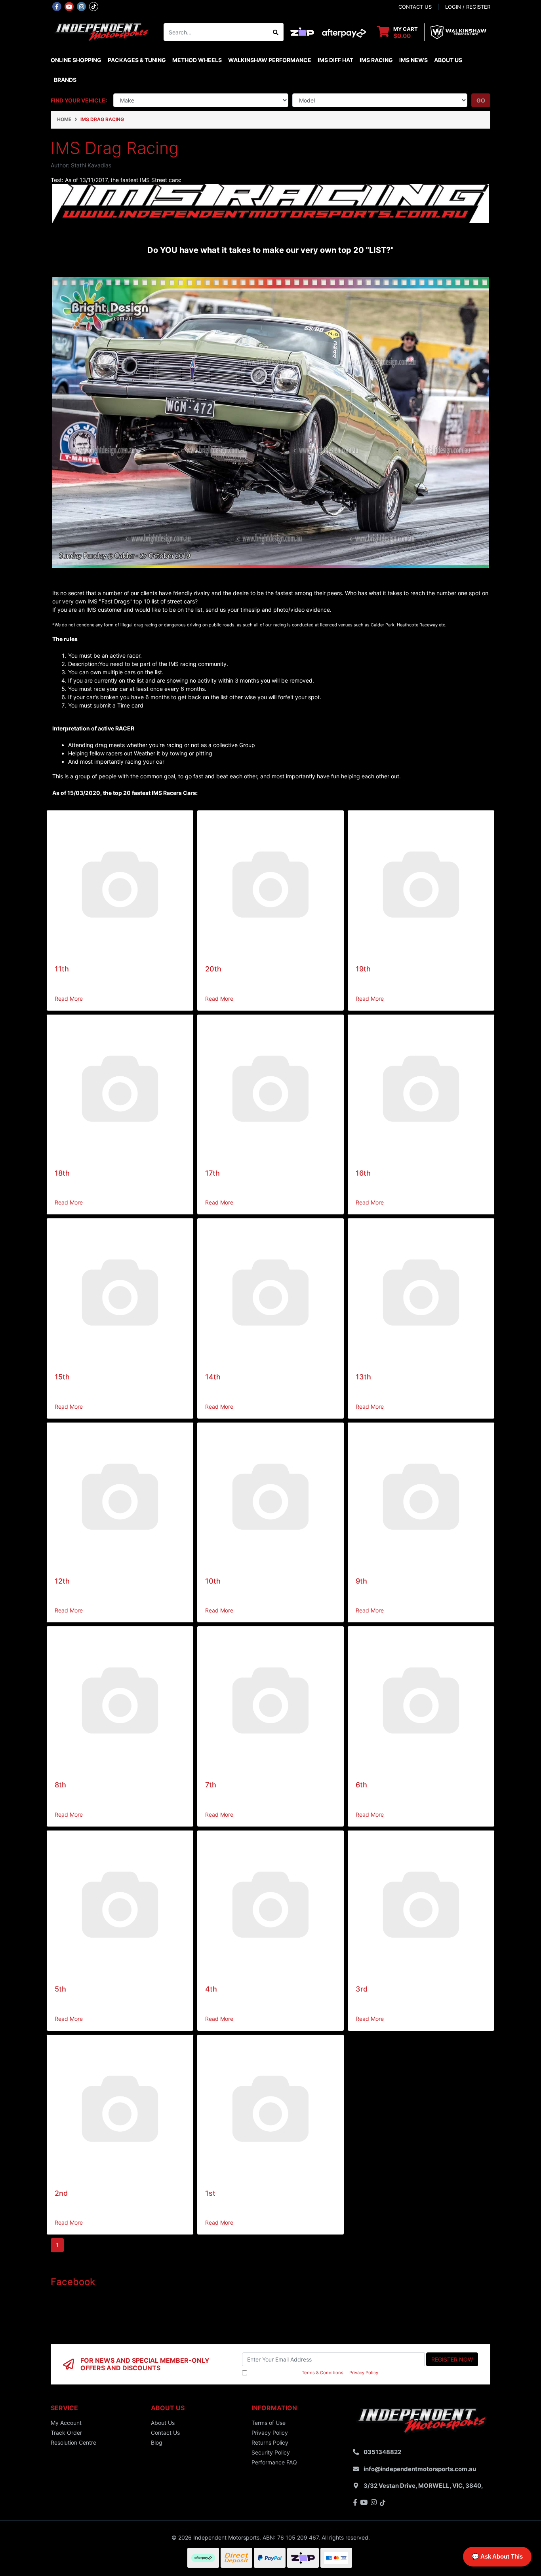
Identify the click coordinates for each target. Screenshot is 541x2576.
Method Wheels (197, 60)
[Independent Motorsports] (101, 31)
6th (361, 1785)
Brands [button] (65, 80)
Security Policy (271, 2452)
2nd (61, 2193)
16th (363, 1173)
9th (361, 1581)
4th (211, 1989)
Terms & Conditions (323, 2373)
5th (60, 1989)
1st (210, 2193)
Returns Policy (270, 2442)
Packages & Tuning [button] (137, 60)
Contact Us (165, 2433)
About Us (448, 60)
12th (62, 1581)
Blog (157, 2442)
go (481, 100)
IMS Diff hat (335, 60)
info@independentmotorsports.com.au (420, 2469)
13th (363, 1377)
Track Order (66, 2433)
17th (212, 1173)
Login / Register (468, 7)
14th (213, 1377)
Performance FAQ (274, 2462)
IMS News (413, 60)
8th (60, 1785)
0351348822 (382, 2452)
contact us (415, 7)
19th (363, 969)
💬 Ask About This (497, 2556)
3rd (362, 1989)
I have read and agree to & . (314, 2373)
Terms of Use (269, 2423)
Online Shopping (76, 60)
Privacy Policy (364, 2373)
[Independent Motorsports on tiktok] (94, 6)
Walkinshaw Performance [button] (270, 60)
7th (211, 1785)
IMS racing (376, 60)
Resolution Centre (73, 2442)
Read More (69, 999)
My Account (66, 2423)
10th (213, 1581)
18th (62, 1173)
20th (213, 969)
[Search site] (276, 32)
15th (62, 1377)
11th (62, 969)
